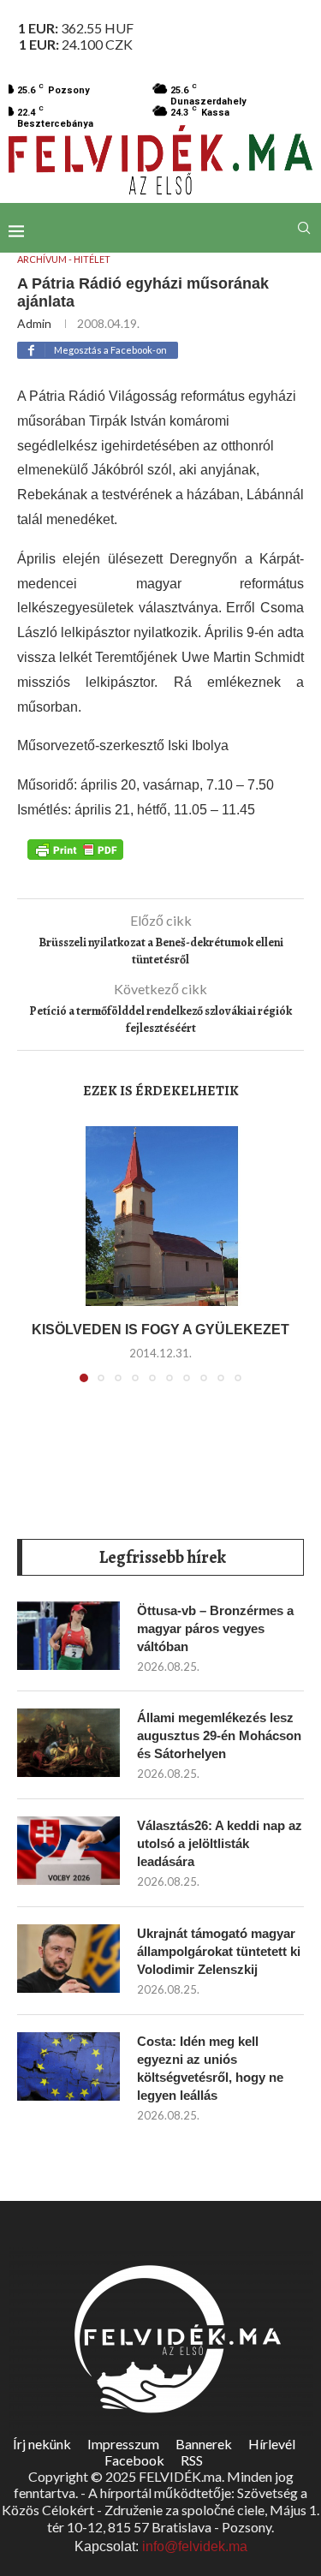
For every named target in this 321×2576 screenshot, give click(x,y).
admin (34, 323)
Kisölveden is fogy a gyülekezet (160, 1330)
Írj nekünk (42, 2444)
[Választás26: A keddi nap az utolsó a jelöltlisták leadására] (68, 1851)
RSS (192, 2460)
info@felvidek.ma (195, 2546)
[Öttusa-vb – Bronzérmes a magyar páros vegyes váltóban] (68, 1636)
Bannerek (204, 2444)
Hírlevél (272, 2444)
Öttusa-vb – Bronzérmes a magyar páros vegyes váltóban (215, 1628)
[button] (40, 1264)
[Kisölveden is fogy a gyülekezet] (160, 1216)
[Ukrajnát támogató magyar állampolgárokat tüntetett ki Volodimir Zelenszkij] (68, 1959)
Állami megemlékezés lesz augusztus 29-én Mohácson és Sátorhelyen (219, 1735)
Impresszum (123, 2444)
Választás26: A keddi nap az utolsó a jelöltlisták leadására (220, 1843)
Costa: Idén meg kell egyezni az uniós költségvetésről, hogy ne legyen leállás (210, 2068)
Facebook (134, 2460)
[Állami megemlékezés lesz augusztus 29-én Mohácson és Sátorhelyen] (68, 1743)
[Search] (304, 228)
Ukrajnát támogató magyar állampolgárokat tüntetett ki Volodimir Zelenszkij (219, 1951)
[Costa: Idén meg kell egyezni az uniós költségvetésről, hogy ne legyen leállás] (68, 2066)
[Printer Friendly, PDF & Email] (75, 849)
